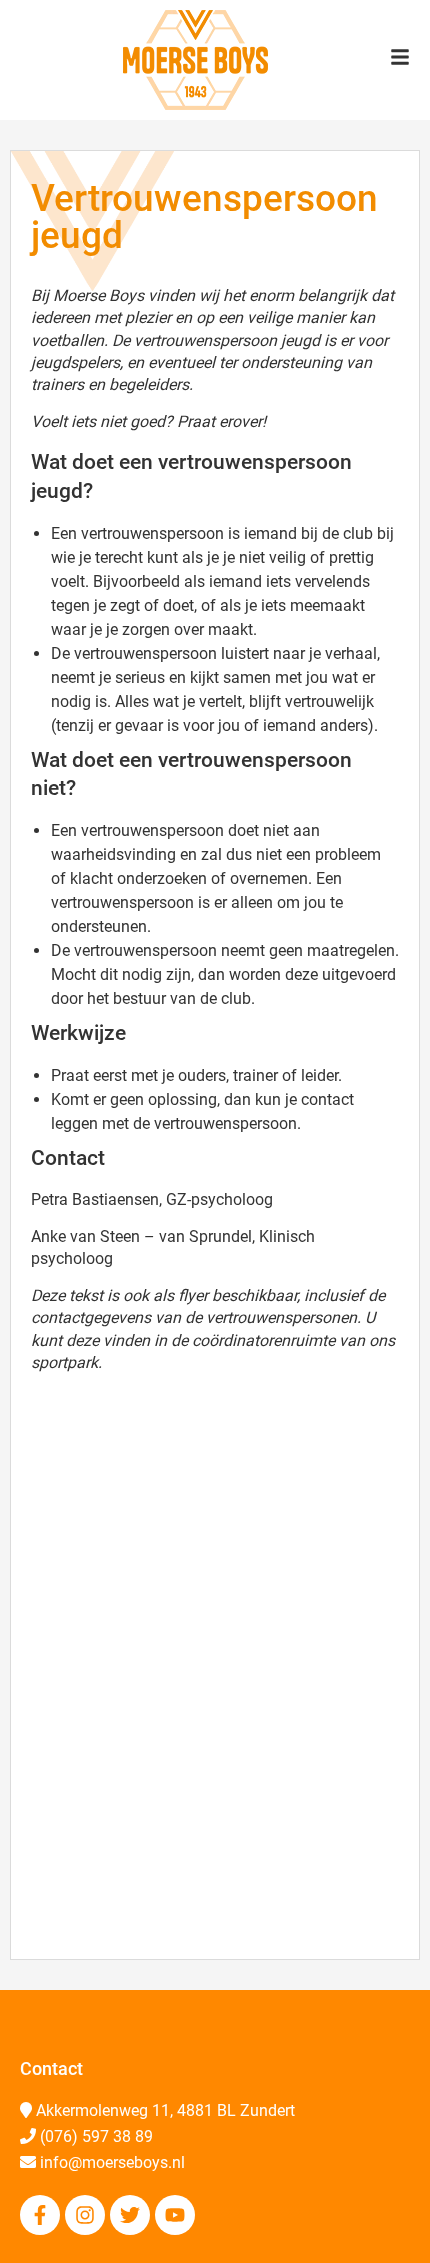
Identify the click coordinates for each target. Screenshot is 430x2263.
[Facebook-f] (40, 2215)
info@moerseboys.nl (112, 2162)
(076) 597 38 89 (96, 2136)
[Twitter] (130, 2215)
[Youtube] (175, 2215)
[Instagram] (85, 2215)
